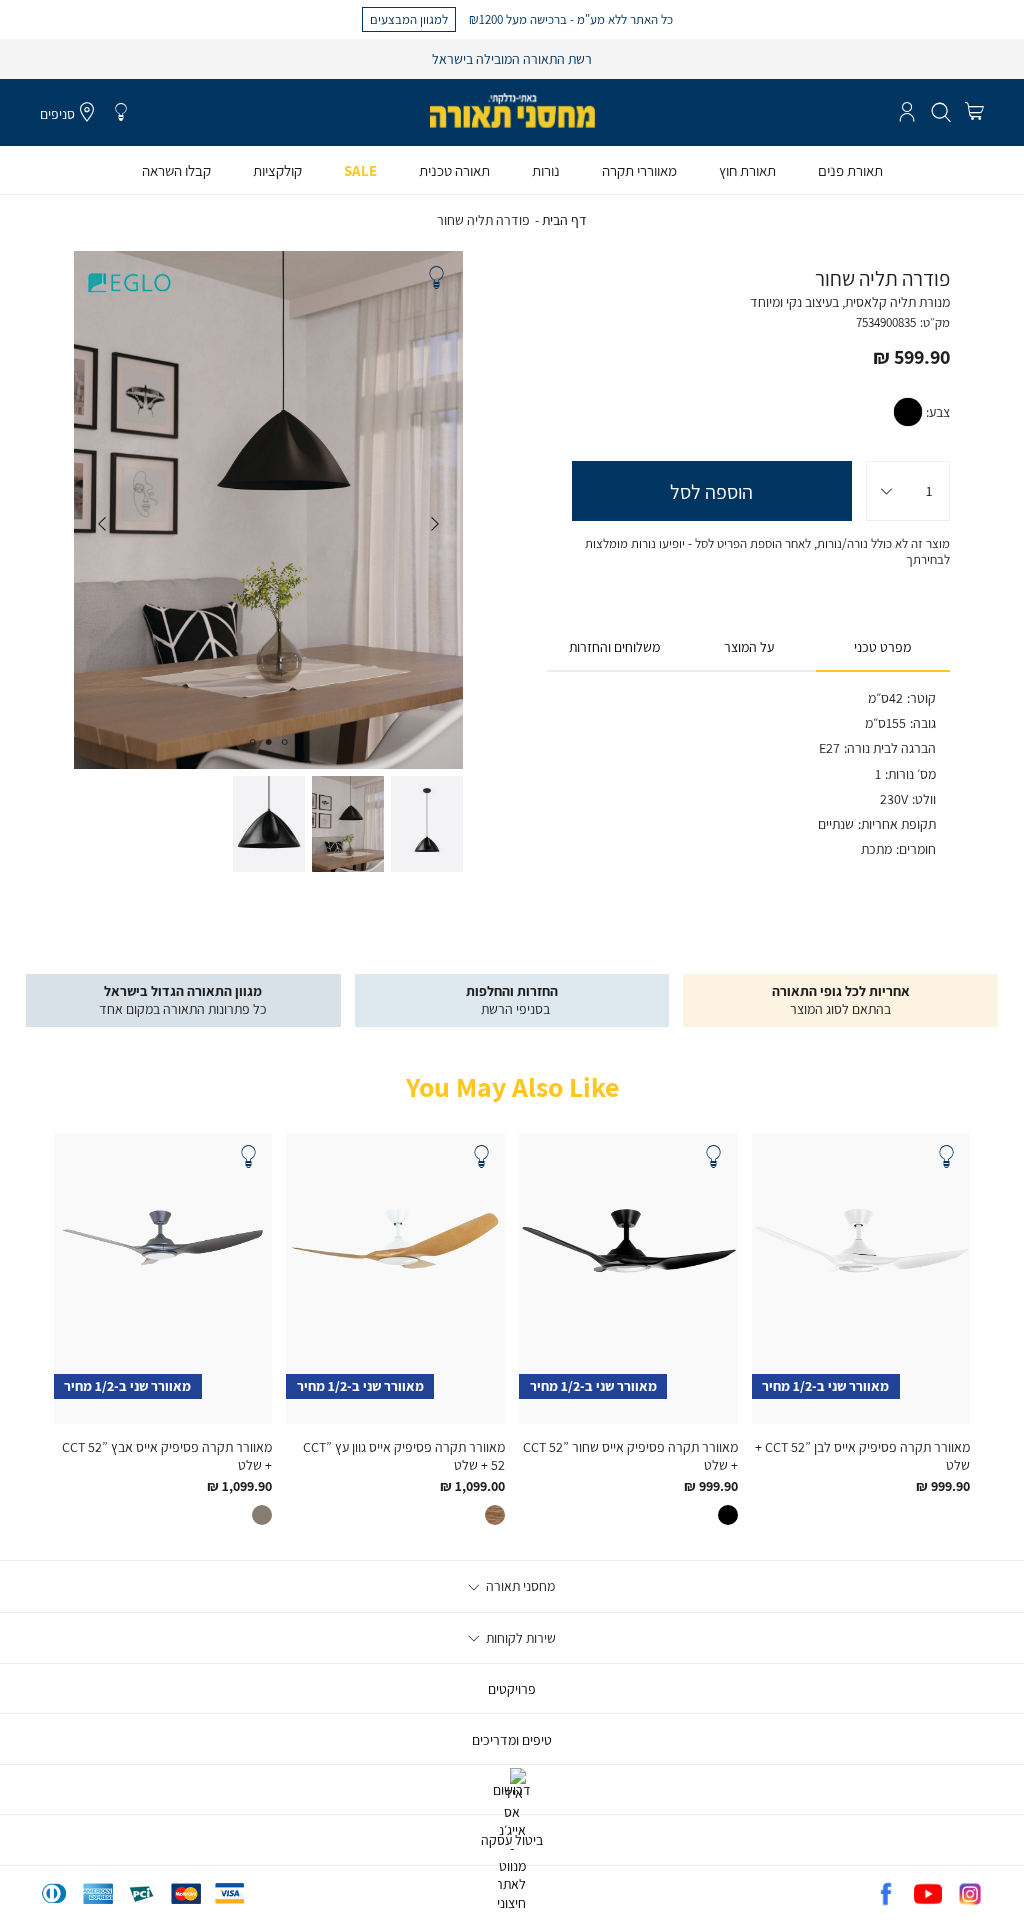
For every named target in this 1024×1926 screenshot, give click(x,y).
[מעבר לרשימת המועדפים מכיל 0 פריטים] (121, 113)
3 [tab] (253, 742)
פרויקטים (512, 1689)
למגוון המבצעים (409, 19)
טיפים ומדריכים (512, 1740)
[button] (975, 113)
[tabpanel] (268, 510)
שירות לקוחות (519, 1638)
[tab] (883, 648)
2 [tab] (269, 742)
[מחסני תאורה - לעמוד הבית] (512, 110)
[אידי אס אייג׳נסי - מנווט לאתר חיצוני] (512, 1903)
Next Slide (102, 524)
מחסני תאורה (519, 1586)
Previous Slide (435, 524)
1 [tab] (285, 742)
